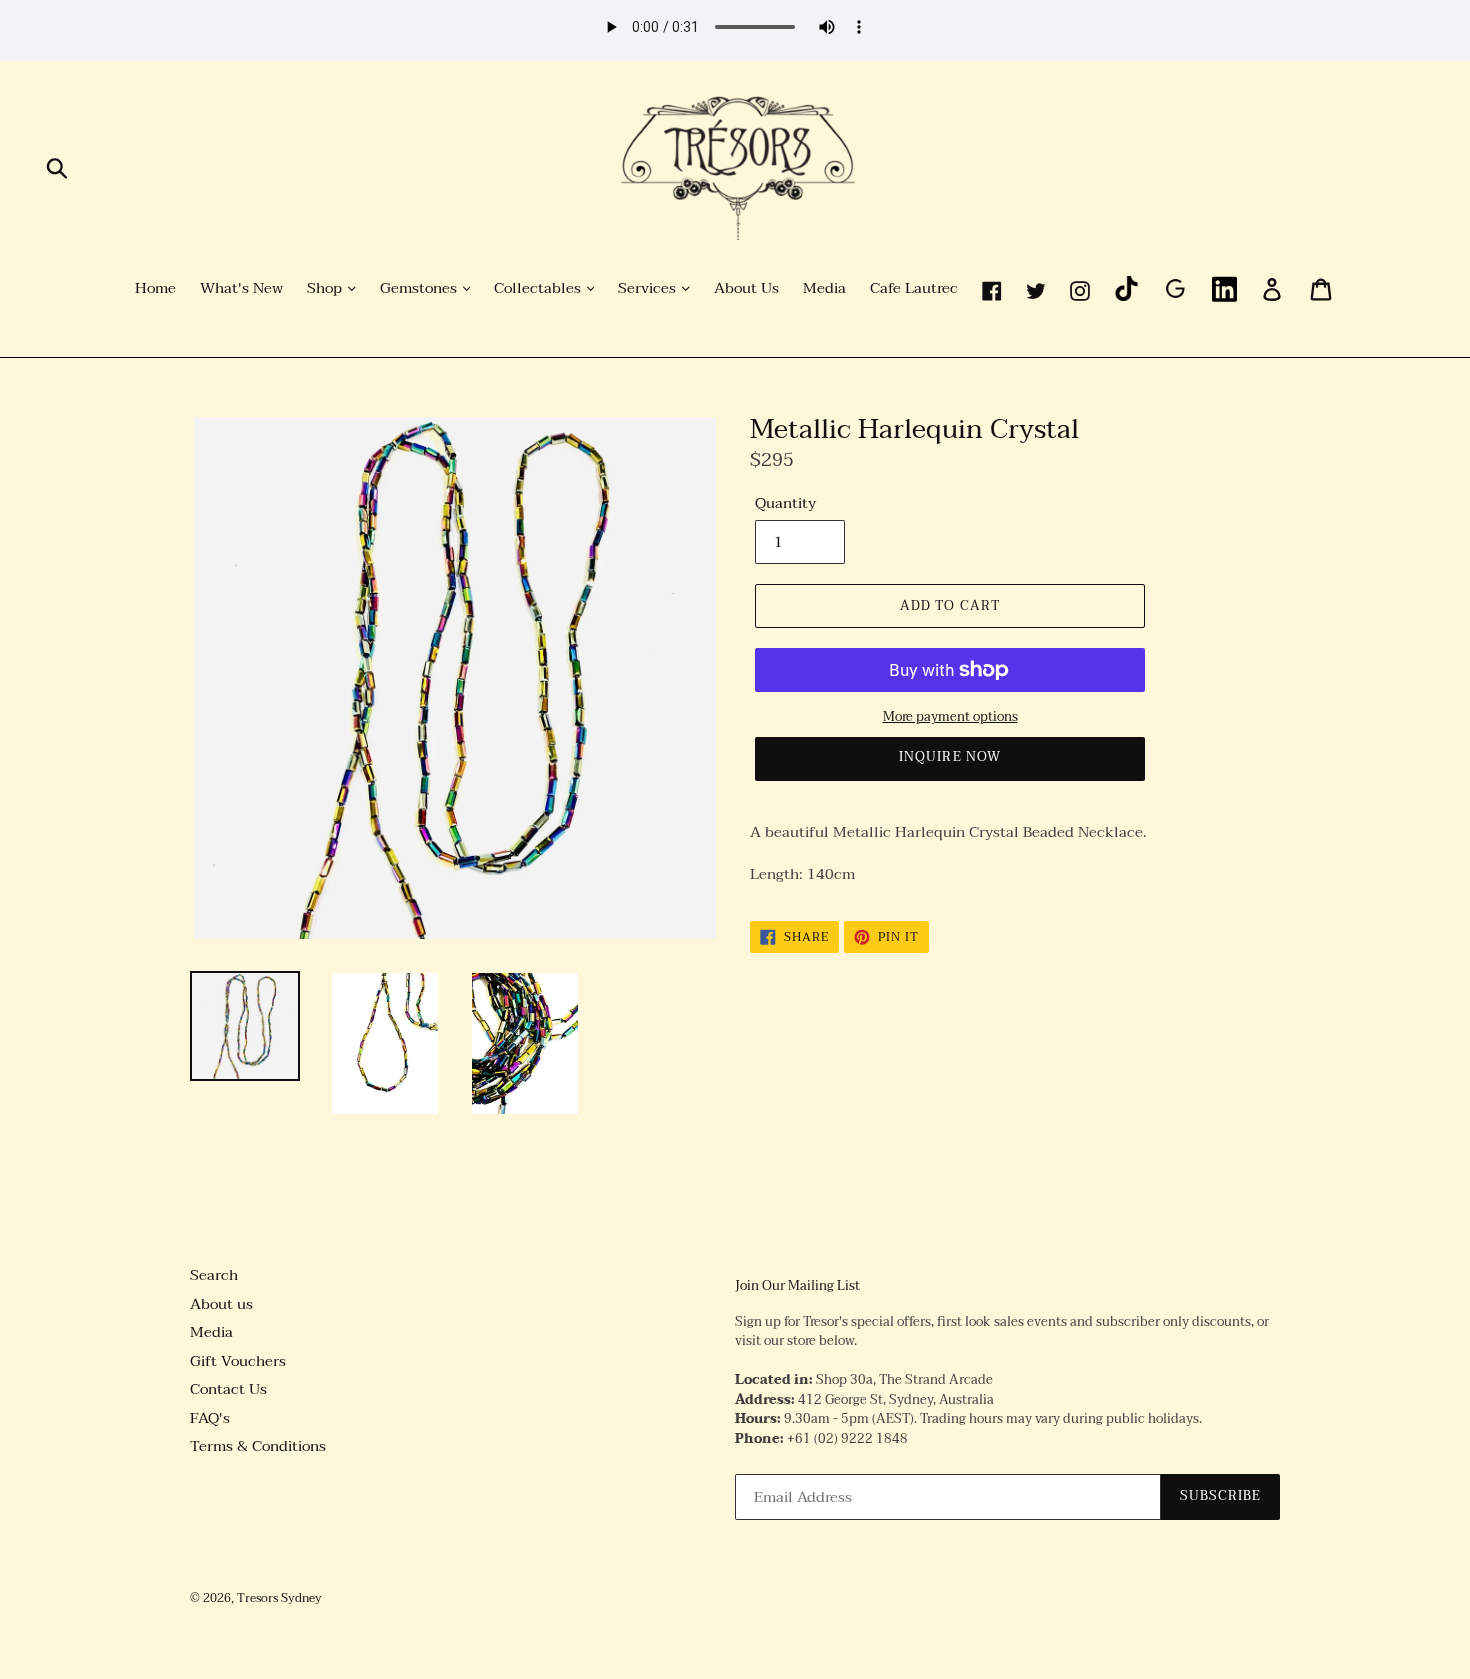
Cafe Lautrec (914, 289)
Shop (326, 289)
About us (221, 1304)
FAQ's (210, 1418)
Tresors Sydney (279, 1598)
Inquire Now (949, 757)
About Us (746, 289)
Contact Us (228, 1389)
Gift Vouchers (238, 1361)
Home (155, 289)
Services (649, 289)
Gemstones (420, 289)
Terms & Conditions (258, 1446)
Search (214, 1275)
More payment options (950, 718)
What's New (241, 289)
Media (824, 289)
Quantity (785, 503)
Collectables (539, 289)
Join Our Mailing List (797, 1287)
